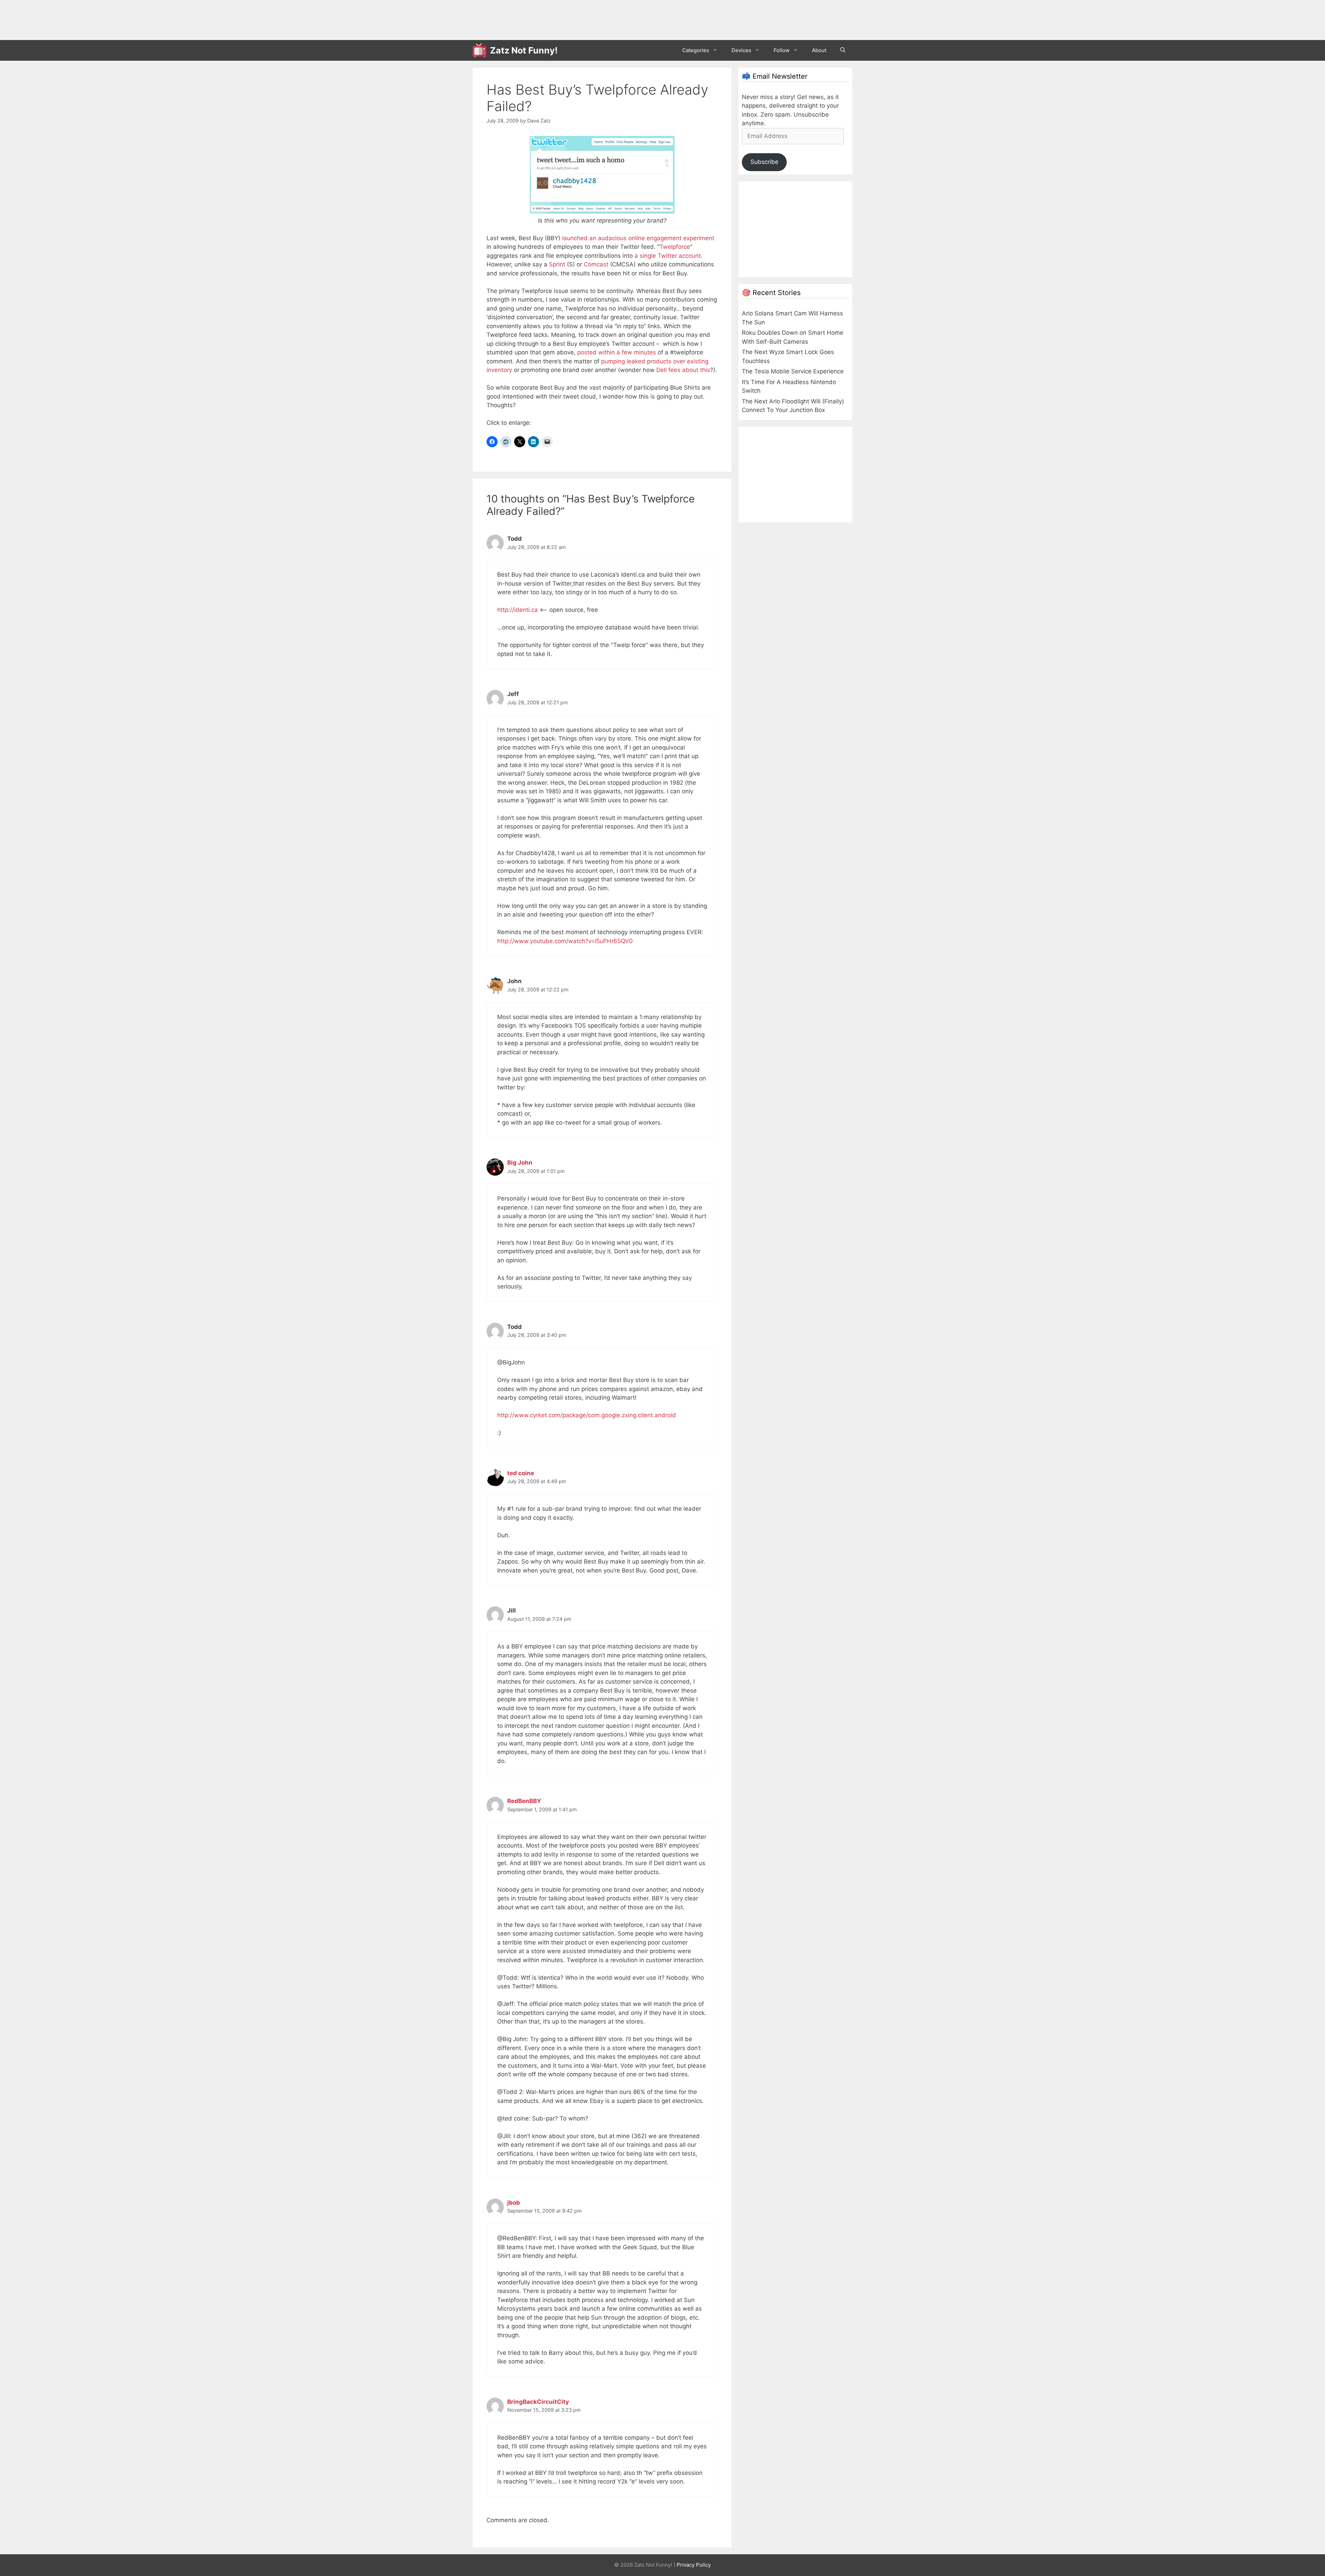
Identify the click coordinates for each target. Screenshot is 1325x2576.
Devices (741, 50)
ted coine (521, 1473)
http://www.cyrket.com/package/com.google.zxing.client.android (587, 1415)
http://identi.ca (518, 610)
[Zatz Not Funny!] (481, 50)
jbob (514, 2203)
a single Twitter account (668, 256)
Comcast (596, 264)
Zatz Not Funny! (524, 50)
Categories (696, 50)
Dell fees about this (683, 370)
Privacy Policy (694, 2565)
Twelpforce (675, 247)
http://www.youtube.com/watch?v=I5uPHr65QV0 (565, 941)
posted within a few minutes (617, 352)
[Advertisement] (598, 19)
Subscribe (764, 162)
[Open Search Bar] (843, 50)
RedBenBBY (524, 1801)
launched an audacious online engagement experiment (638, 238)
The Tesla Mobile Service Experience (793, 371)
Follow (782, 50)
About (819, 50)
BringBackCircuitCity (538, 2402)
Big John (520, 1163)
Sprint (557, 264)
